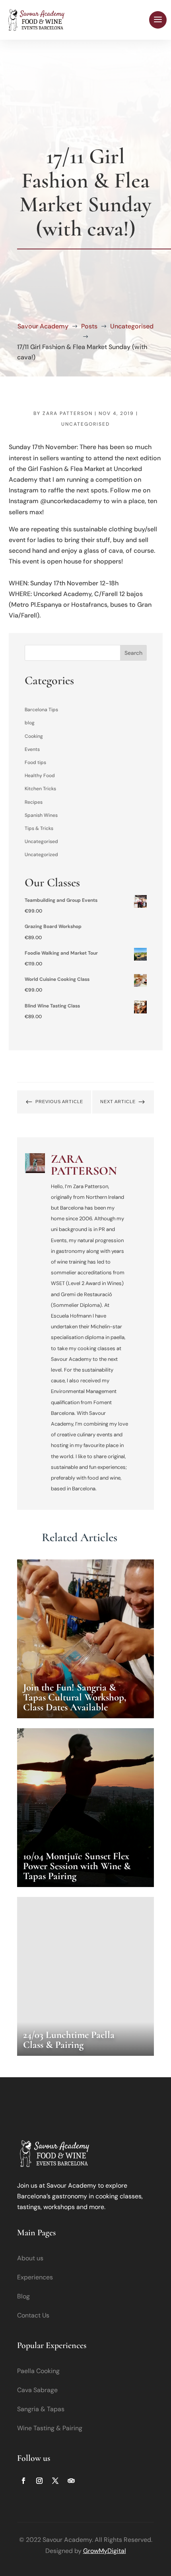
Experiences (35, 2277)
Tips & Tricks (39, 828)
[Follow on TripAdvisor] (71, 2481)
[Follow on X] (55, 2481)
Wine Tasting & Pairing (50, 2428)
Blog (23, 2296)
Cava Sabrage (37, 2390)
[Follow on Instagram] (39, 2481)
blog (30, 723)
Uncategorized (41, 855)
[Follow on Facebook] (23, 2481)
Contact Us (33, 2315)
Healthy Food (40, 776)
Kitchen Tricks (40, 789)
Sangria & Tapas (41, 2409)
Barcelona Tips (41, 710)
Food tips (35, 762)
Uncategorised (85, 424)
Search (133, 653)
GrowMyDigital (105, 2551)
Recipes (34, 802)
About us (30, 2258)
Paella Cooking (38, 2371)
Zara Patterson (68, 413)
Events (32, 749)
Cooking (34, 736)
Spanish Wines (41, 815)
